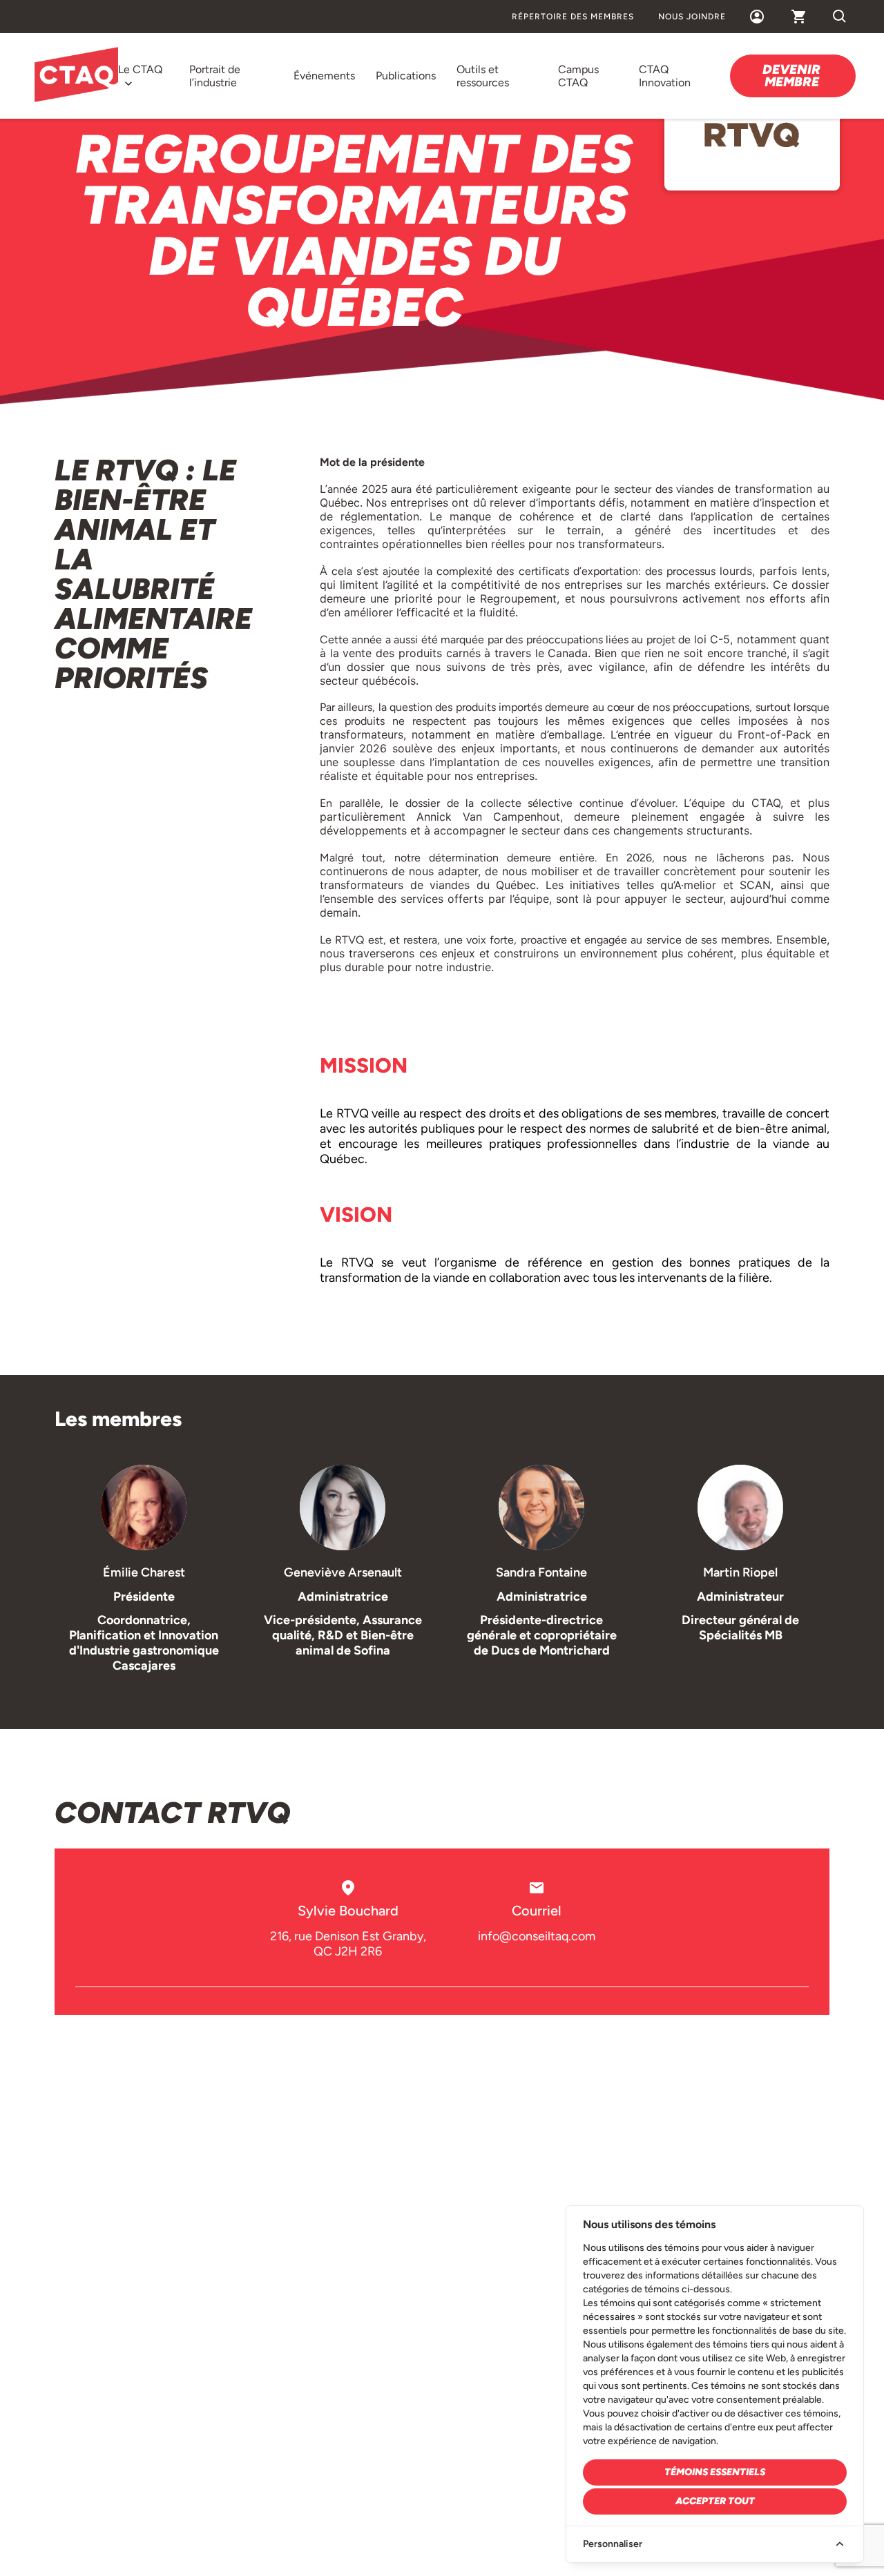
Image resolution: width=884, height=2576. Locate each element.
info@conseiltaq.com (537, 1936)
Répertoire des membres (573, 17)
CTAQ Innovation (665, 76)
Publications (406, 76)
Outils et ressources (483, 76)
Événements (324, 76)
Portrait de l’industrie (215, 76)
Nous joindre (692, 17)
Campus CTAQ (578, 76)
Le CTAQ (140, 69)
